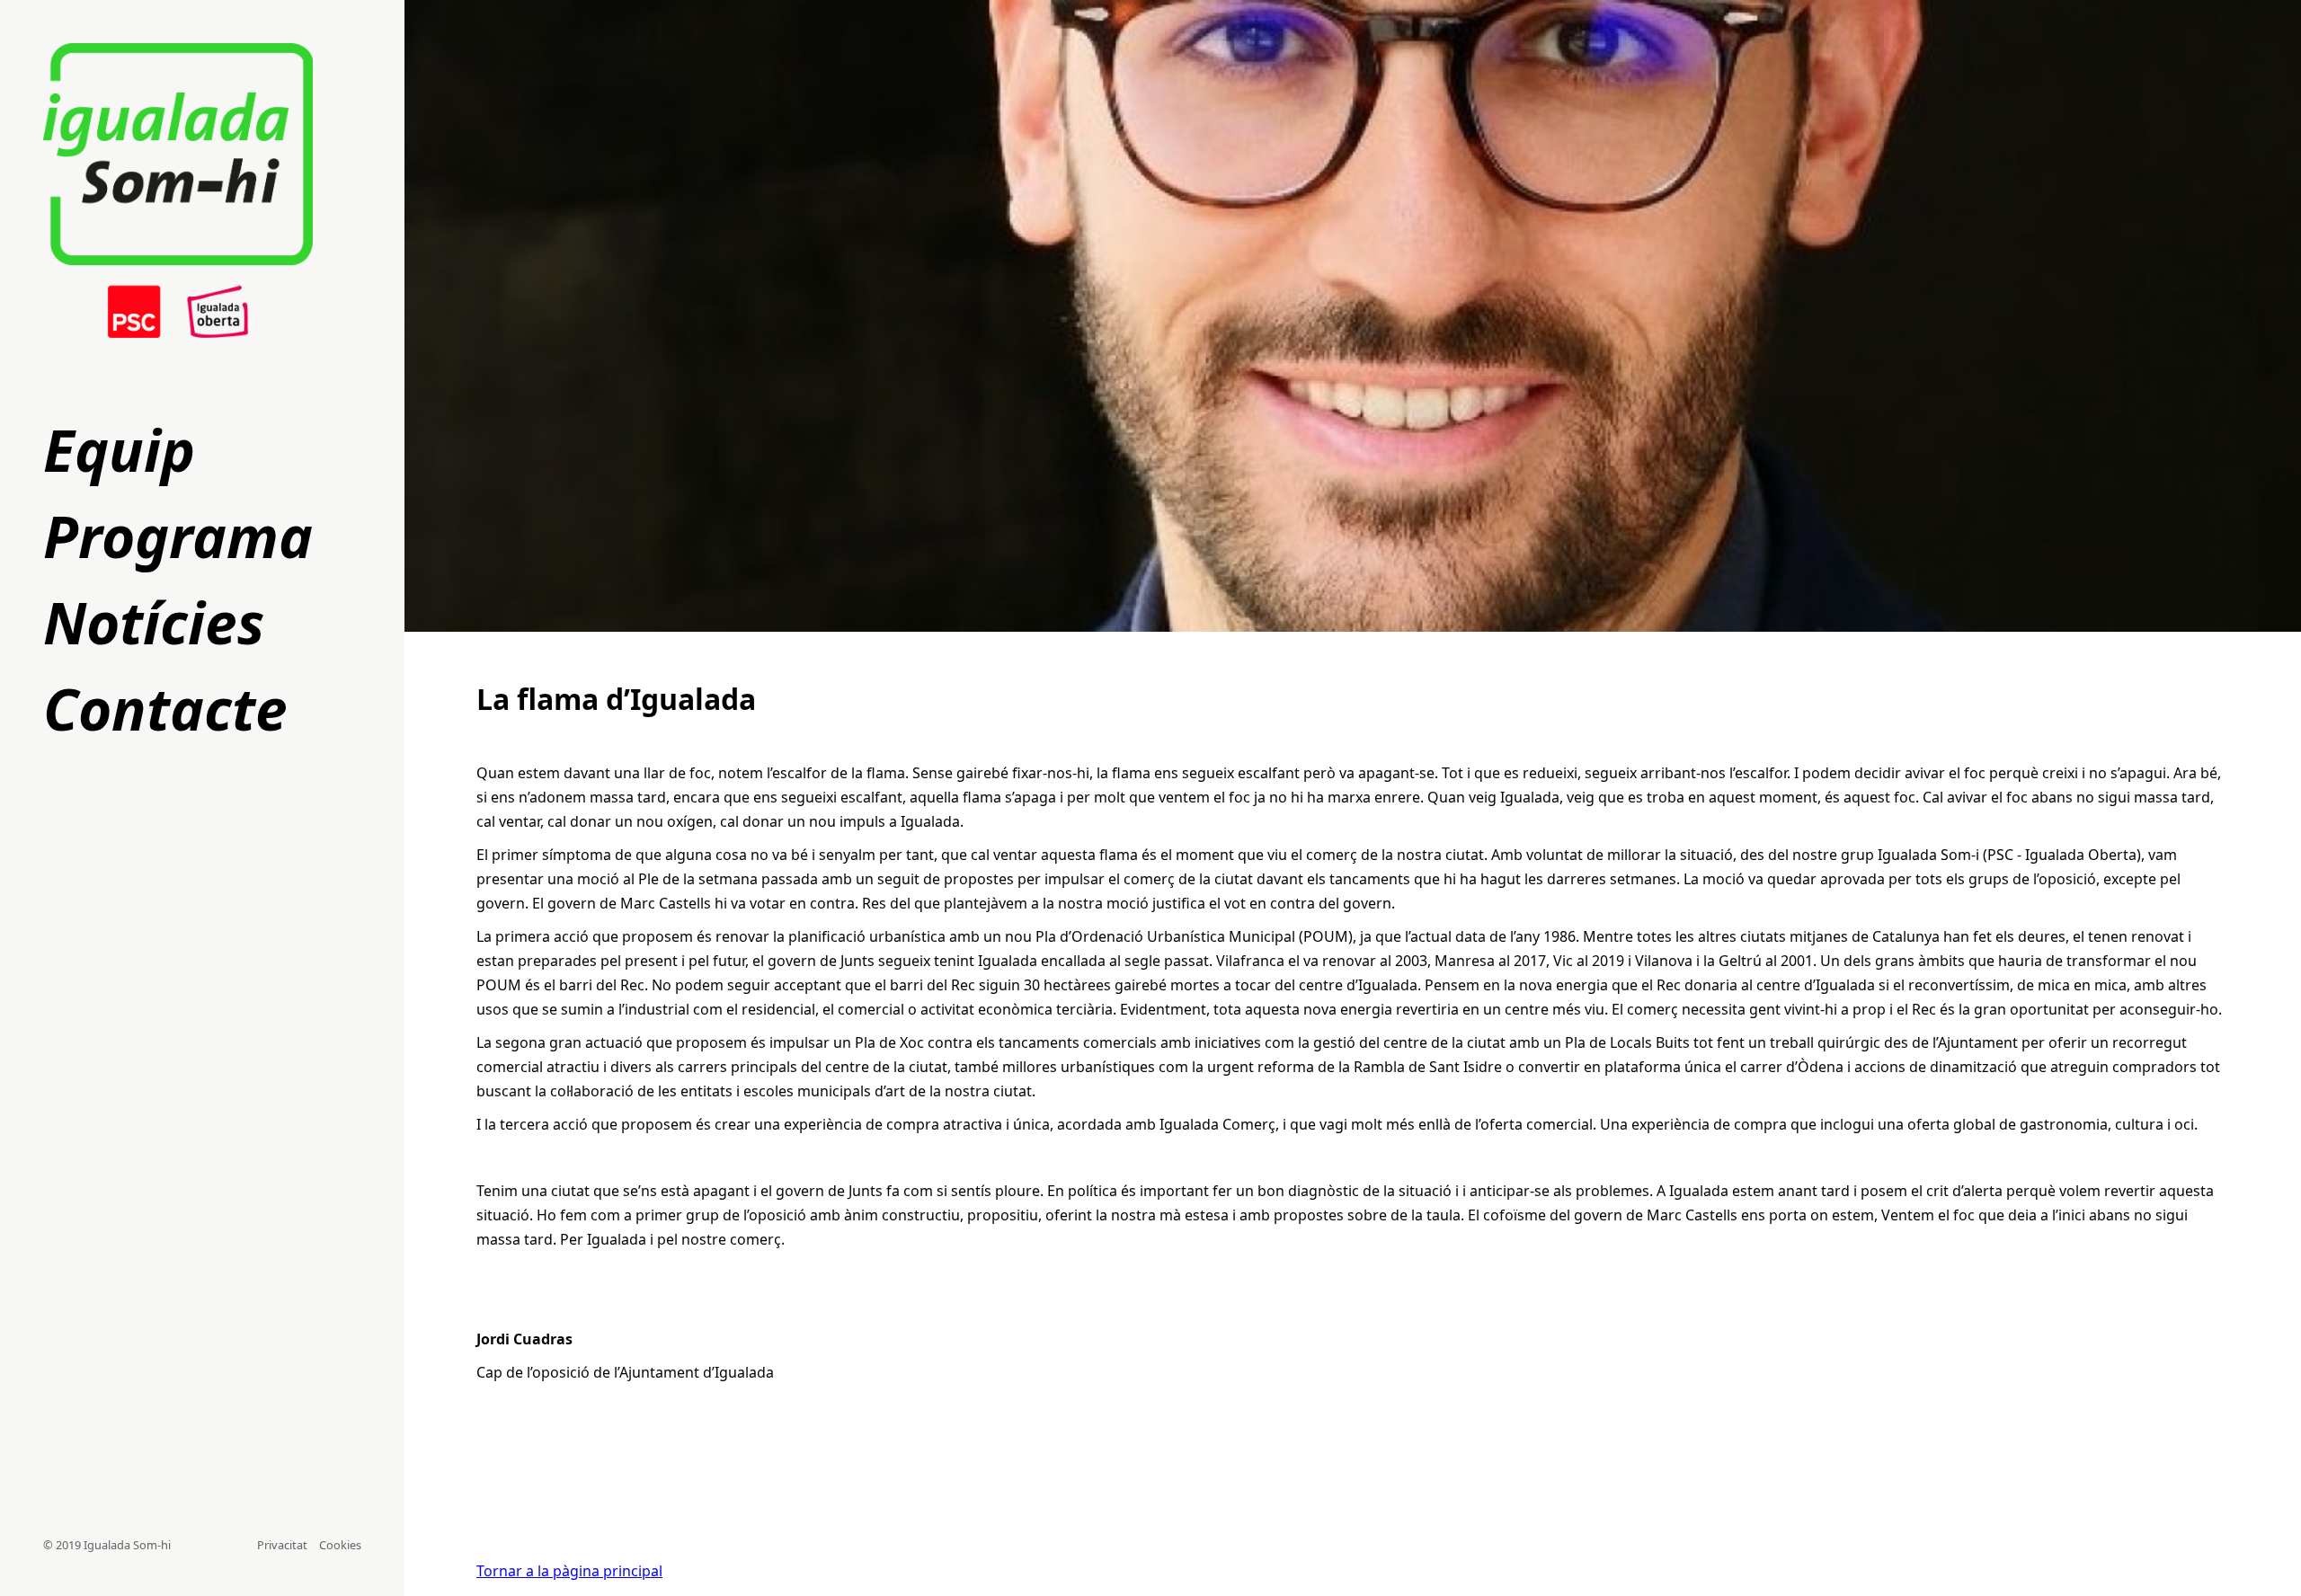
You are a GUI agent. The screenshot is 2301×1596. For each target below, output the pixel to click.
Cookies (340, 1545)
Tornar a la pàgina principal (569, 1571)
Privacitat (284, 1545)
